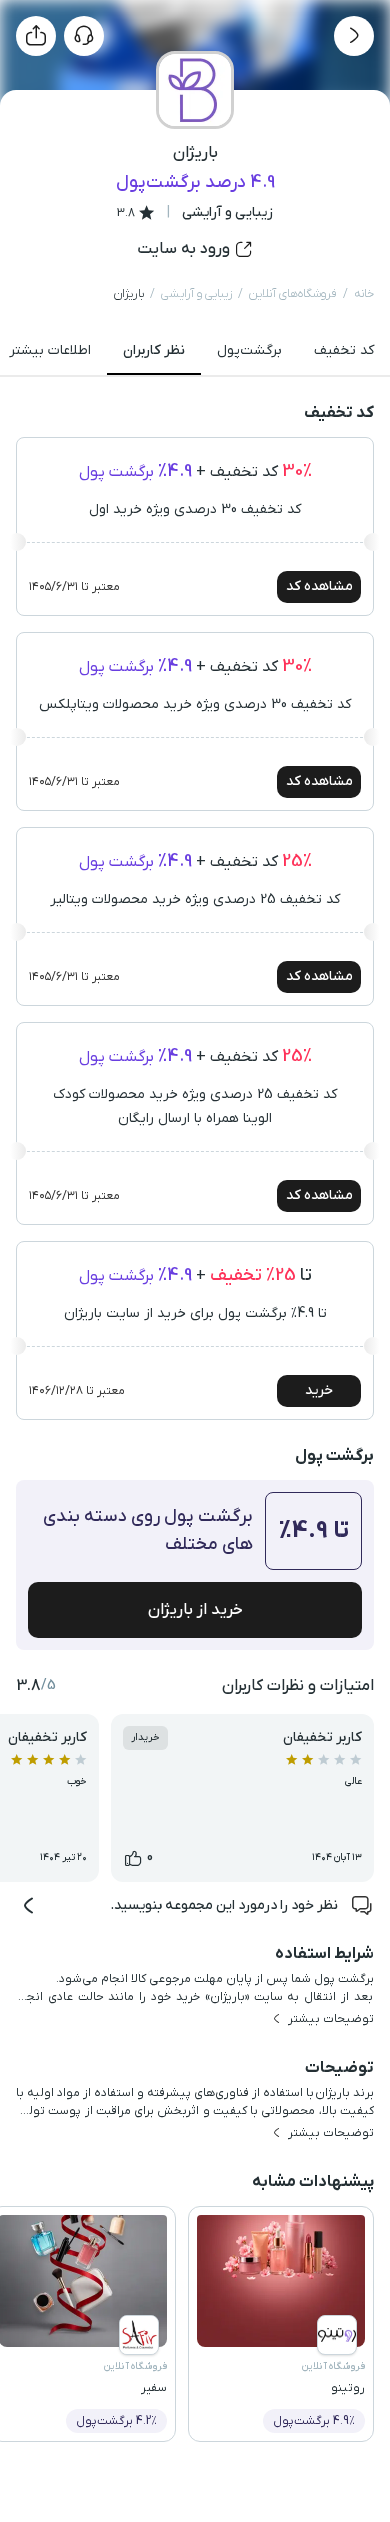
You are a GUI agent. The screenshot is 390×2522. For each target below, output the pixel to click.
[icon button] (354, 36)
